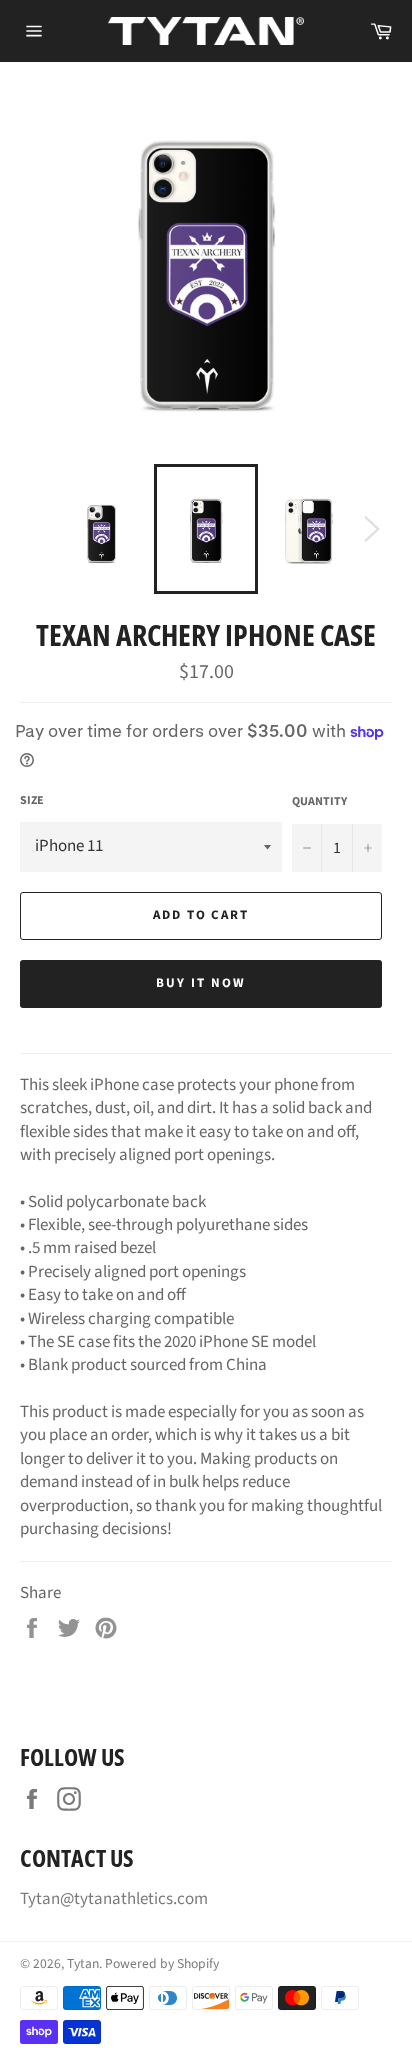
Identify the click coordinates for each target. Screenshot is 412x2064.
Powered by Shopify (162, 1963)
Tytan (83, 1963)
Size (32, 801)
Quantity (319, 802)
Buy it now (201, 983)
